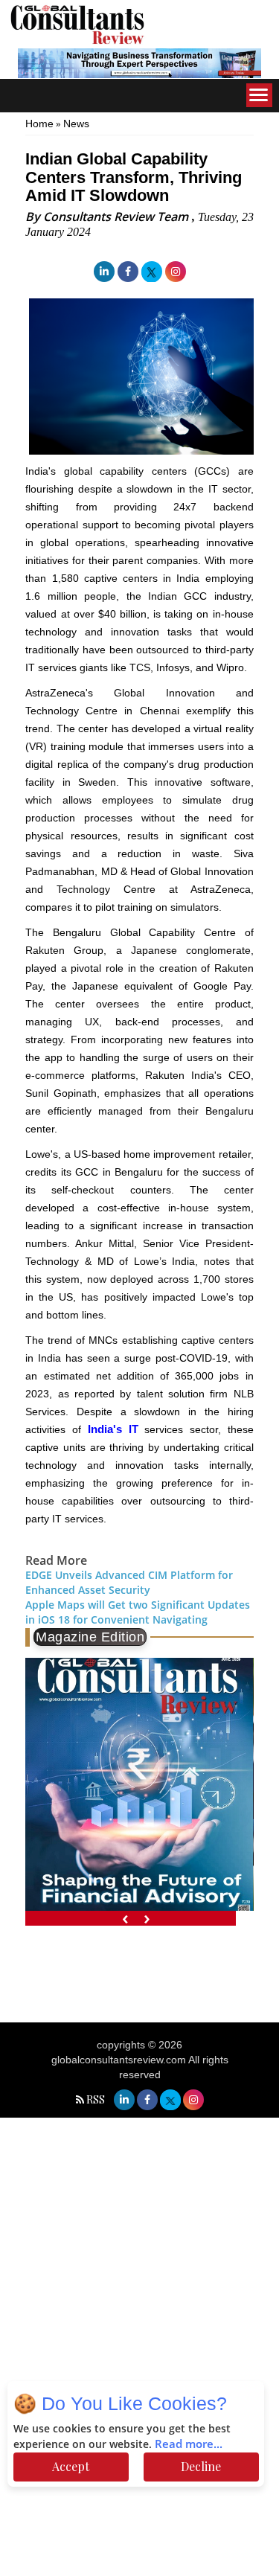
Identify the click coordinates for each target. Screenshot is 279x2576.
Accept (71, 2466)
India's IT (113, 1429)
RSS (96, 2099)
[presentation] (125, 1918)
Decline (201, 2466)
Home (39, 124)
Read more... (189, 2444)
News (76, 124)
